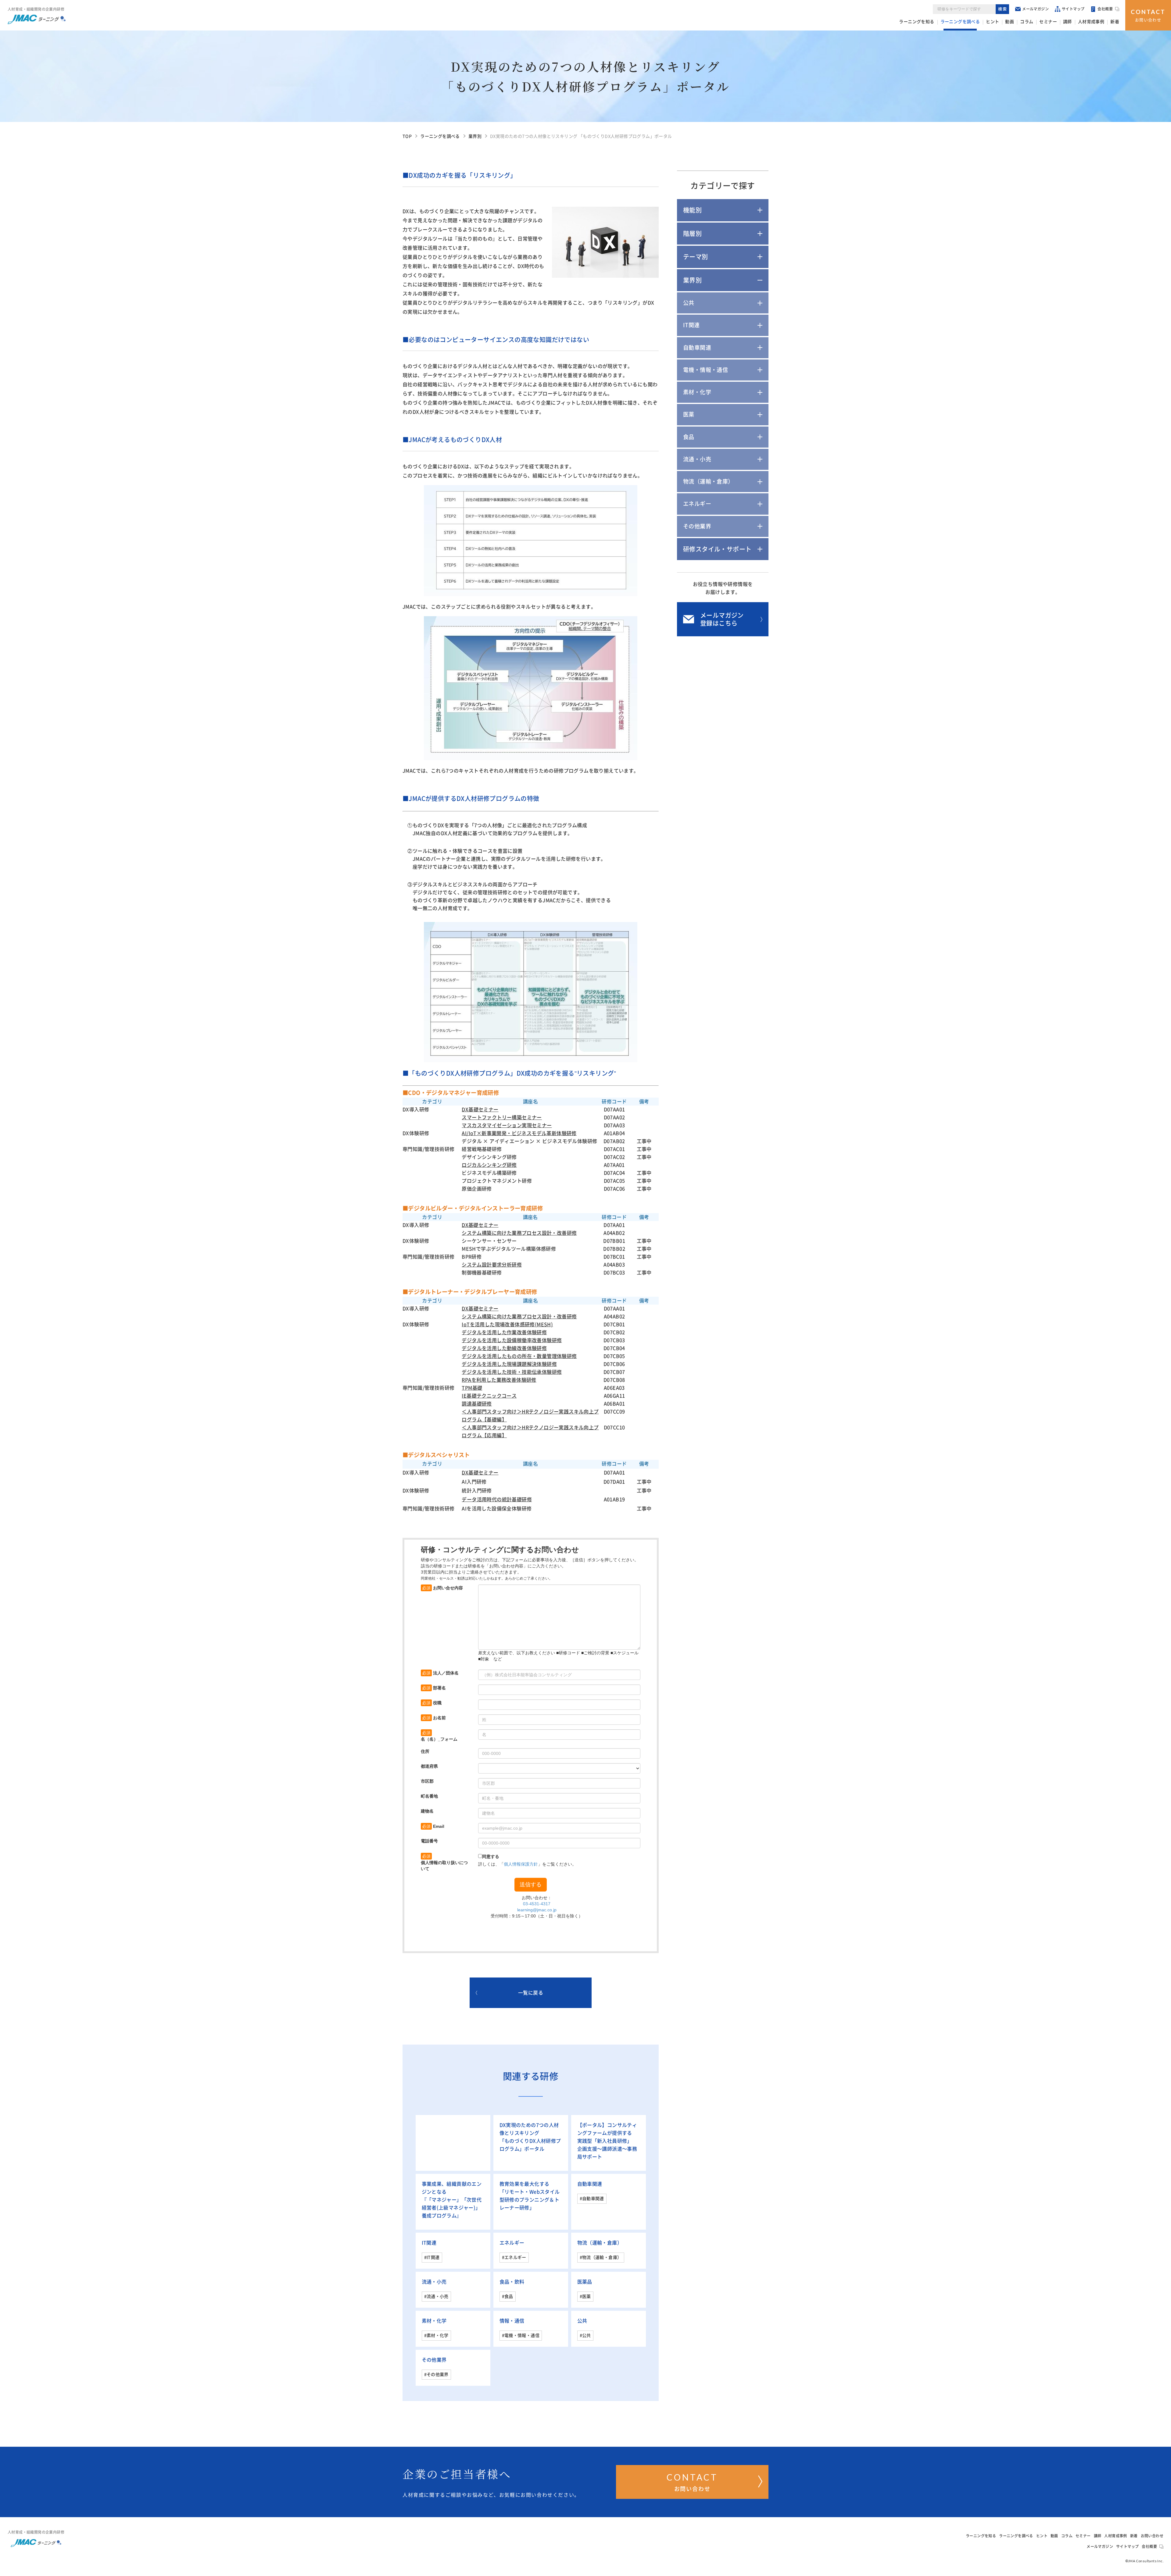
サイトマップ (1073, 9)
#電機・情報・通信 (521, 2335)
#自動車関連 (592, 2199)
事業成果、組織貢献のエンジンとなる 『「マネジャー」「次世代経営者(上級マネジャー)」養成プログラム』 (452, 2200)
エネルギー (512, 2243)
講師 (1067, 22)
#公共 (585, 2335)
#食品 (508, 2296)
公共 (582, 2321)
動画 (1010, 22)
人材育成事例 (1091, 22)
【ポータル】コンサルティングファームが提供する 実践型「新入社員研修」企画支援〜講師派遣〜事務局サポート (607, 2141)
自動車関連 (590, 2184)
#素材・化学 (436, 2335)
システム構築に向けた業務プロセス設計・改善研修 (519, 1317)
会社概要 (1105, 9)
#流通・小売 (436, 2296)
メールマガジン (1035, 9)
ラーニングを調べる (960, 22)
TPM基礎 (472, 1388)
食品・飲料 (512, 2282)
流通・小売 (434, 2282)
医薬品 (585, 2282)
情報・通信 (512, 2321)
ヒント (992, 22)
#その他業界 (436, 2374)
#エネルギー (514, 2257)
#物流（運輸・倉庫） (601, 2257)
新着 (1115, 22)
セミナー (1048, 22)
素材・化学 (434, 2321)
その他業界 (434, 2360)
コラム (1027, 22)
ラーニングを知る (917, 22)
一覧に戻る (531, 1993)
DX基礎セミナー (480, 1225)
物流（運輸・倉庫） (600, 2243)
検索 (1003, 9)
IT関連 (429, 2243)
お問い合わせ (1148, 15)
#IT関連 (432, 2257)
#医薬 (585, 2296)
